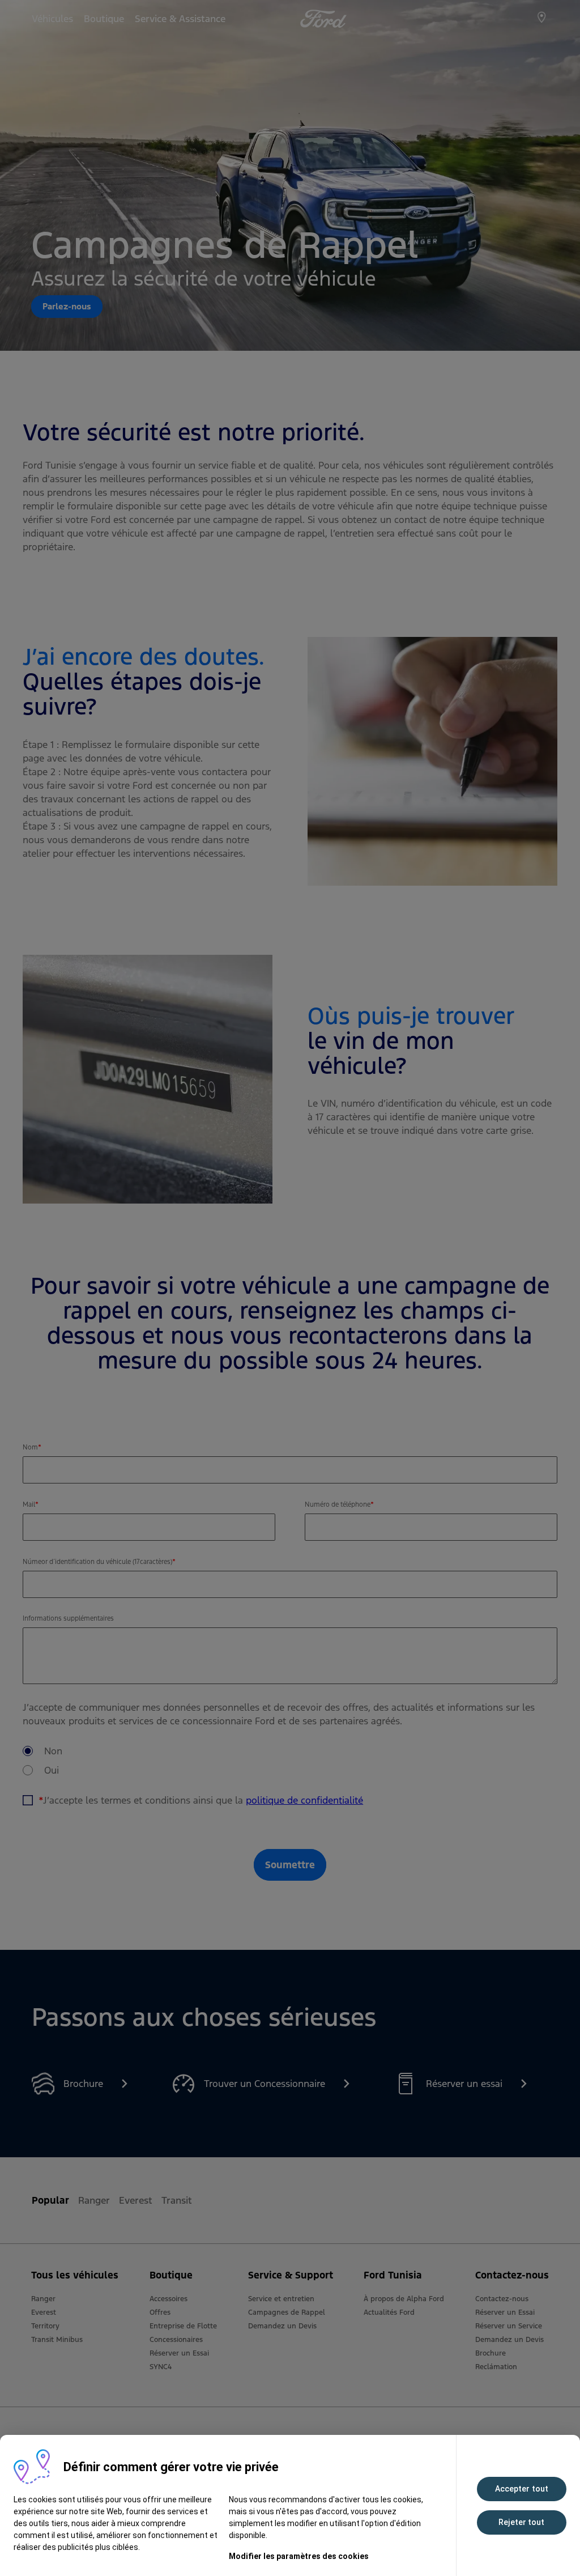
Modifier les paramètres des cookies (299, 2556)
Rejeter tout (521, 2522)
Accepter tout (522, 2489)
